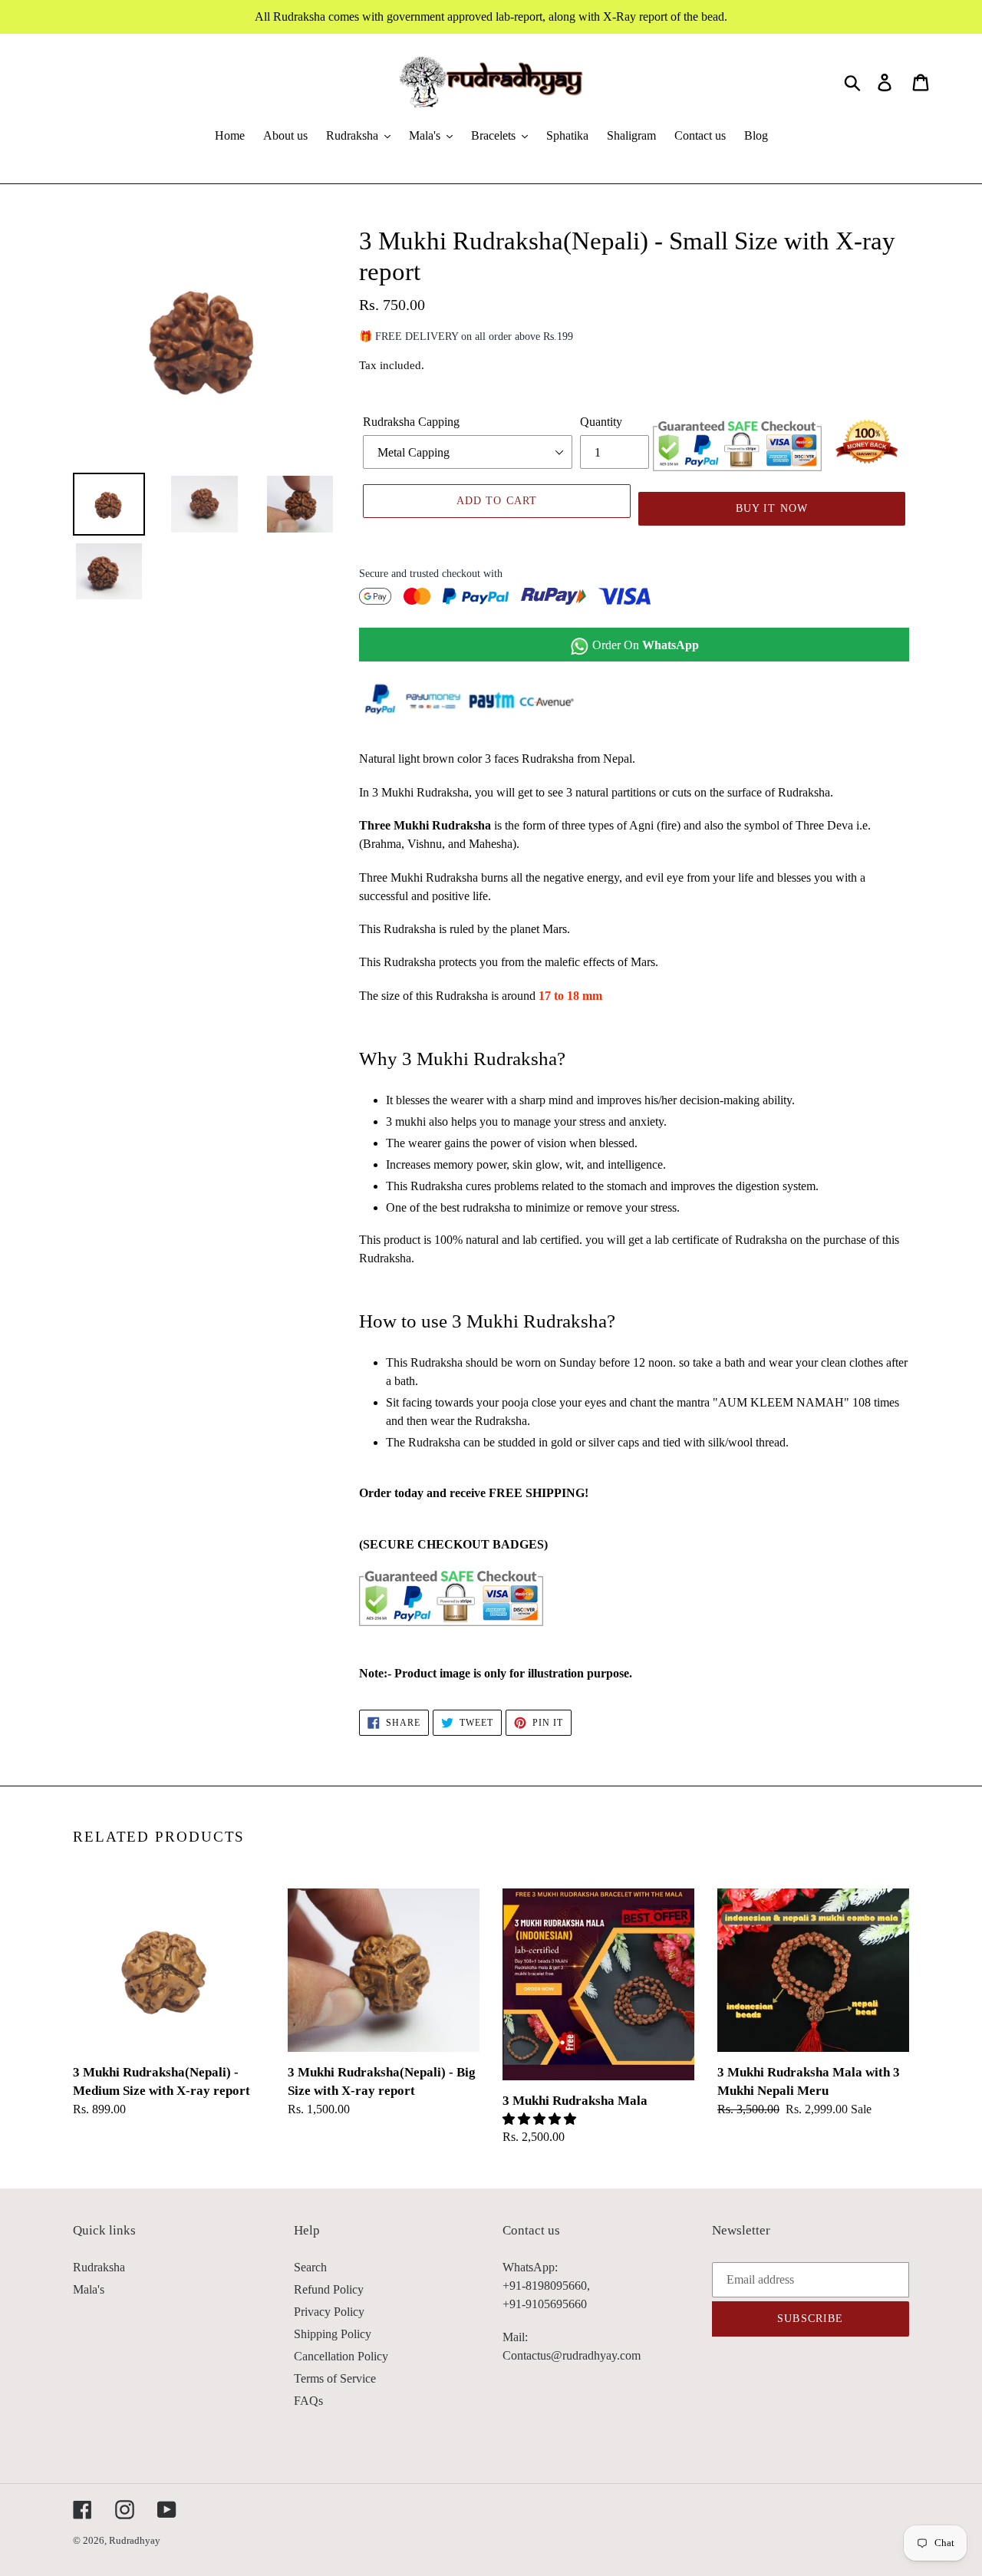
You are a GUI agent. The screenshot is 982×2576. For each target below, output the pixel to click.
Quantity (601, 422)
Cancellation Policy (341, 2356)
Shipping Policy (333, 2334)
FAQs (308, 2401)
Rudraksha (99, 2267)
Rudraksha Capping (411, 422)
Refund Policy (329, 2289)
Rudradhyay (135, 2540)
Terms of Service (335, 2378)
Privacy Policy (329, 2312)
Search (310, 2267)
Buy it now (772, 508)
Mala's (89, 2289)
